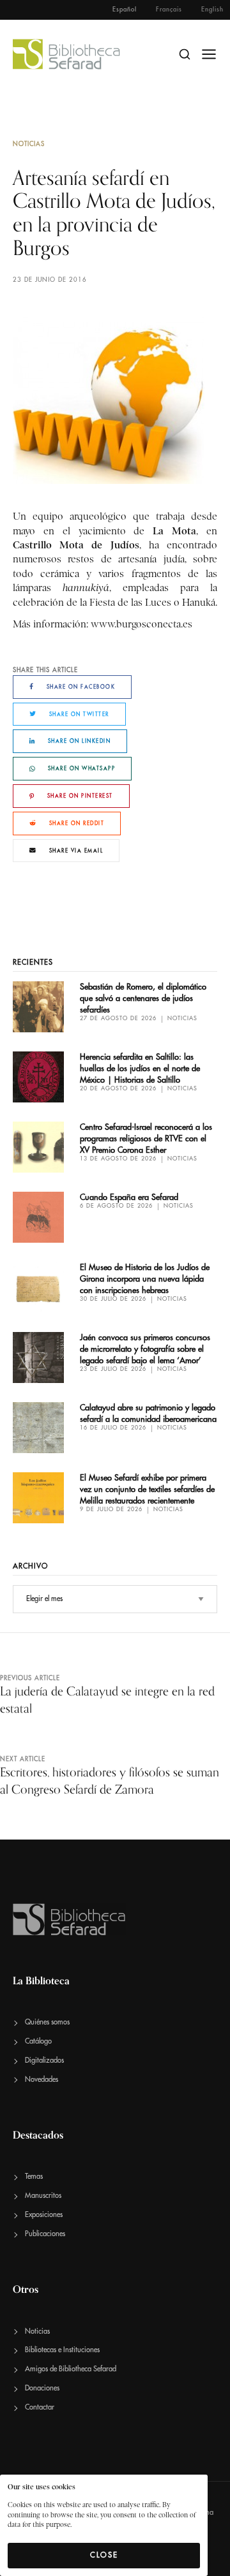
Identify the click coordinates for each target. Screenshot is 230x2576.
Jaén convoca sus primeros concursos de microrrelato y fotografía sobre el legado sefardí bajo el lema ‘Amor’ (145, 1349)
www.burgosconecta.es (142, 624)
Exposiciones (44, 2215)
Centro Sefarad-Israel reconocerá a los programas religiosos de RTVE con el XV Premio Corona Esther (146, 1138)
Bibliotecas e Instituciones (62, 2350)
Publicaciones (45, 2234)
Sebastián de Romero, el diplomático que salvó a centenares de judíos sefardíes (143, 998)
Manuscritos (43, 2196)
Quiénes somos (47, 2022)
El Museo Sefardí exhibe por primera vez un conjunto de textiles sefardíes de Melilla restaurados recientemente (147, 1489)
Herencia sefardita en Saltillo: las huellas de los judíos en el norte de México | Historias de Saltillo (140, 1068)
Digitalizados (44, 2060)
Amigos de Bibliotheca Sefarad (71, 2369)
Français (169, 10)
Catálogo (38, 2041)
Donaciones (42, 2388)
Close (104, 2555)
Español (125, 10)
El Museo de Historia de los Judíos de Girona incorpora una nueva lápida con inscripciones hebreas (145, 1279)
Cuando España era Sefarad (129, 1197)
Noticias (29, 144)
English (212, 10)
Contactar (40, 2407)
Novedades (42, 2080)
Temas (34, 2177)
